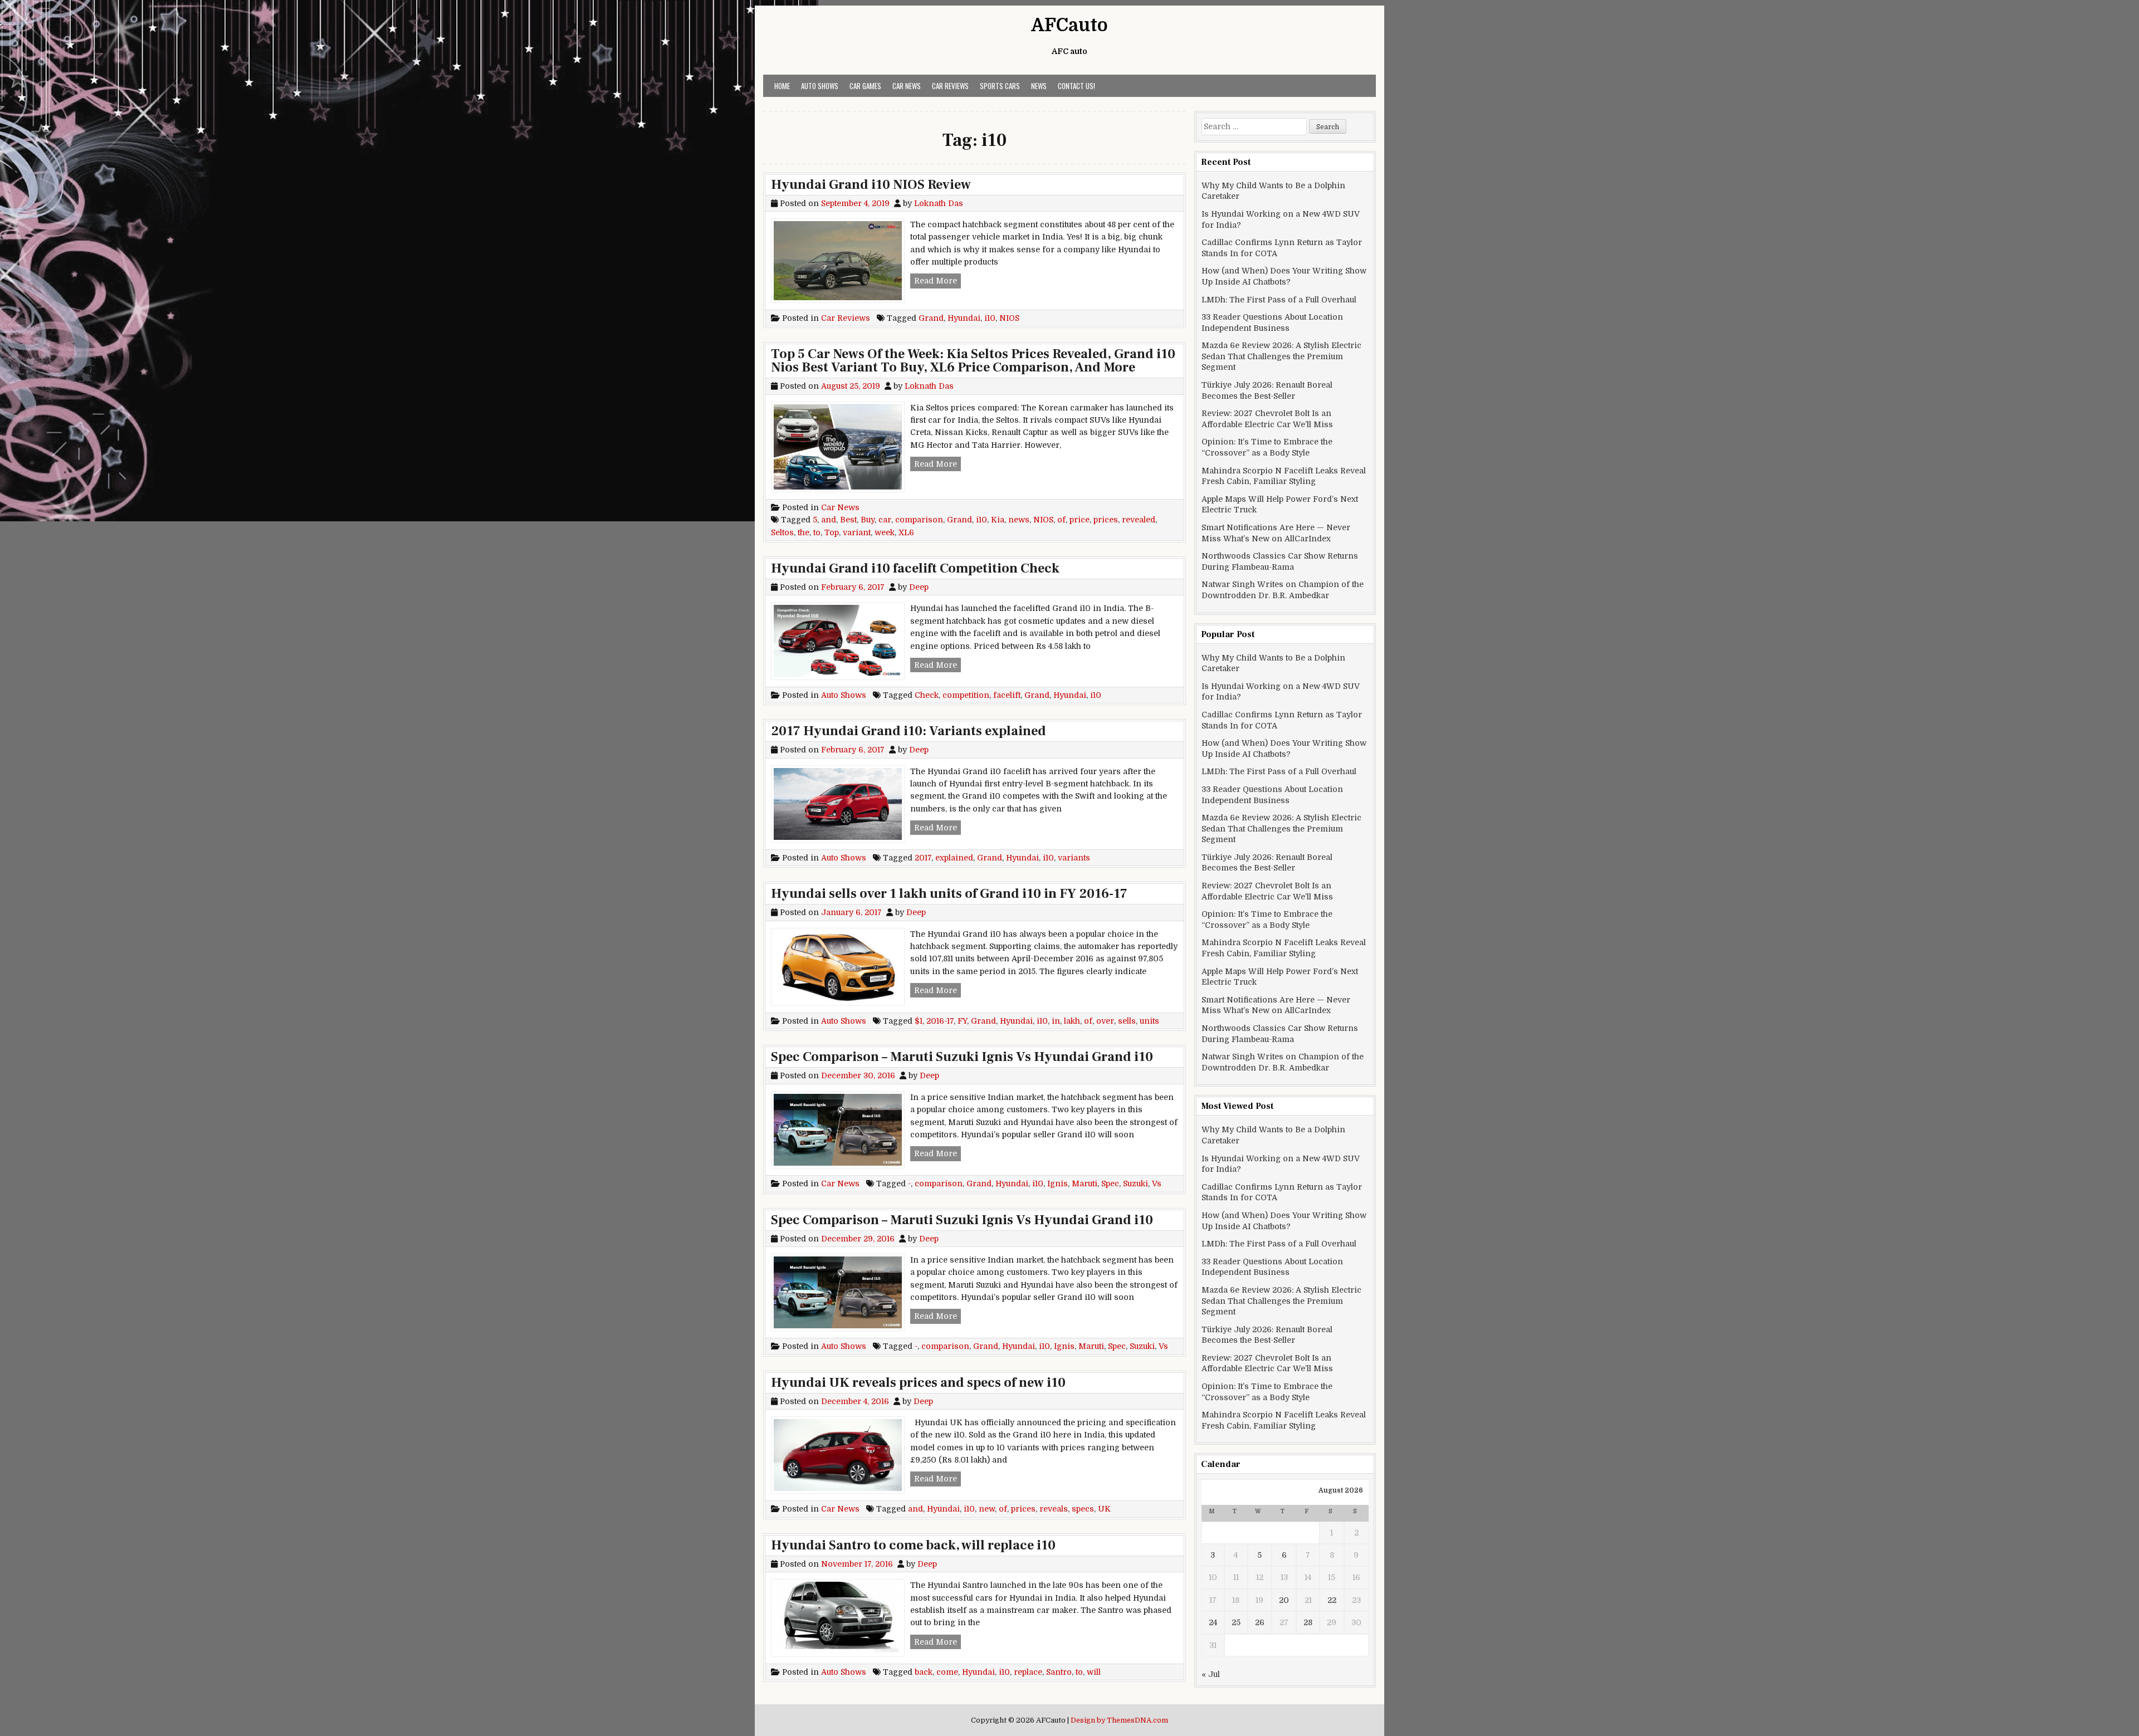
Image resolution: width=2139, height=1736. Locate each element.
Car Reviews (950, 86)
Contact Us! (1076, 86)
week (885, 532)
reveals (1054, 1509)
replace (1028, 1672)
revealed (1139, 520)
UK (1104, 1509)
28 (1308, 1622)
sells (1127, 1021)
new (987, 1509)
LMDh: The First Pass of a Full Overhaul (1279, 300)
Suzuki (1136, 1184)
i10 (990, 318)
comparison (919, 520)
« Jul (1211, 1674)
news (1019, 520)
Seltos (782, 532)
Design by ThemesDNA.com (1119, 1720)
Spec (1110, 1184)
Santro (1059, 1672)
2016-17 (940, 1021)
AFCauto (1069, 25)
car (885, 520)
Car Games (865, 86)
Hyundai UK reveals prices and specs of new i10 (918, 1383)
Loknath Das (939, 203)
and (829, 520)
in (1056, 1021)
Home (782, 86)
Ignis (1058, 1184)
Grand (931, 318)
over (1105, 1021)
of (1061, 520)
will (1094, 1672)
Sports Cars (1000, 86)
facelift (1007, 695)
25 (1236, 1622)
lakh (1072, 1021)
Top (832, 532)
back (924, 1672)
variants (1074, 858)
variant (857, 532)
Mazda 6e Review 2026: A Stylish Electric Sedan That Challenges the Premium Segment (1281, 356)
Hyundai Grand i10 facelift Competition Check (915, 568)
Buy (868, 520)
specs (1083, 1509)
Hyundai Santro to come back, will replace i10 (913, 1545)
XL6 (906, 532)
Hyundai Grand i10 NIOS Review (871, 185)
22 (1332, 1600)
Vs (1157, 1184)
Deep (919, 587)
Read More (937, 280)
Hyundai (964, 318)
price (1080, 520)
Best (848, 520)
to (817, 532)
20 (1284, 1600)
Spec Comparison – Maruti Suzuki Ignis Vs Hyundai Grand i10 (962, 1057)
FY (962, 1021)
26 (1260, 1622)
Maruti (1085, 1184)
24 (1213, 1622)
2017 (923, 858)
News (1039, 86)
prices (1106, 520)
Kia (998, 520)
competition (966, 695)
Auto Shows (820, 86)
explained (954, 858)
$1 (919, 1021)
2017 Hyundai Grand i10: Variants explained (909, 731)
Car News (907, 86)
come (947, 1672)
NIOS (1009, 318)
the (804, 532)
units (1149, 1021)
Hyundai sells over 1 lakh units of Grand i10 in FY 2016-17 (949, 894)
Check (927, 695)
